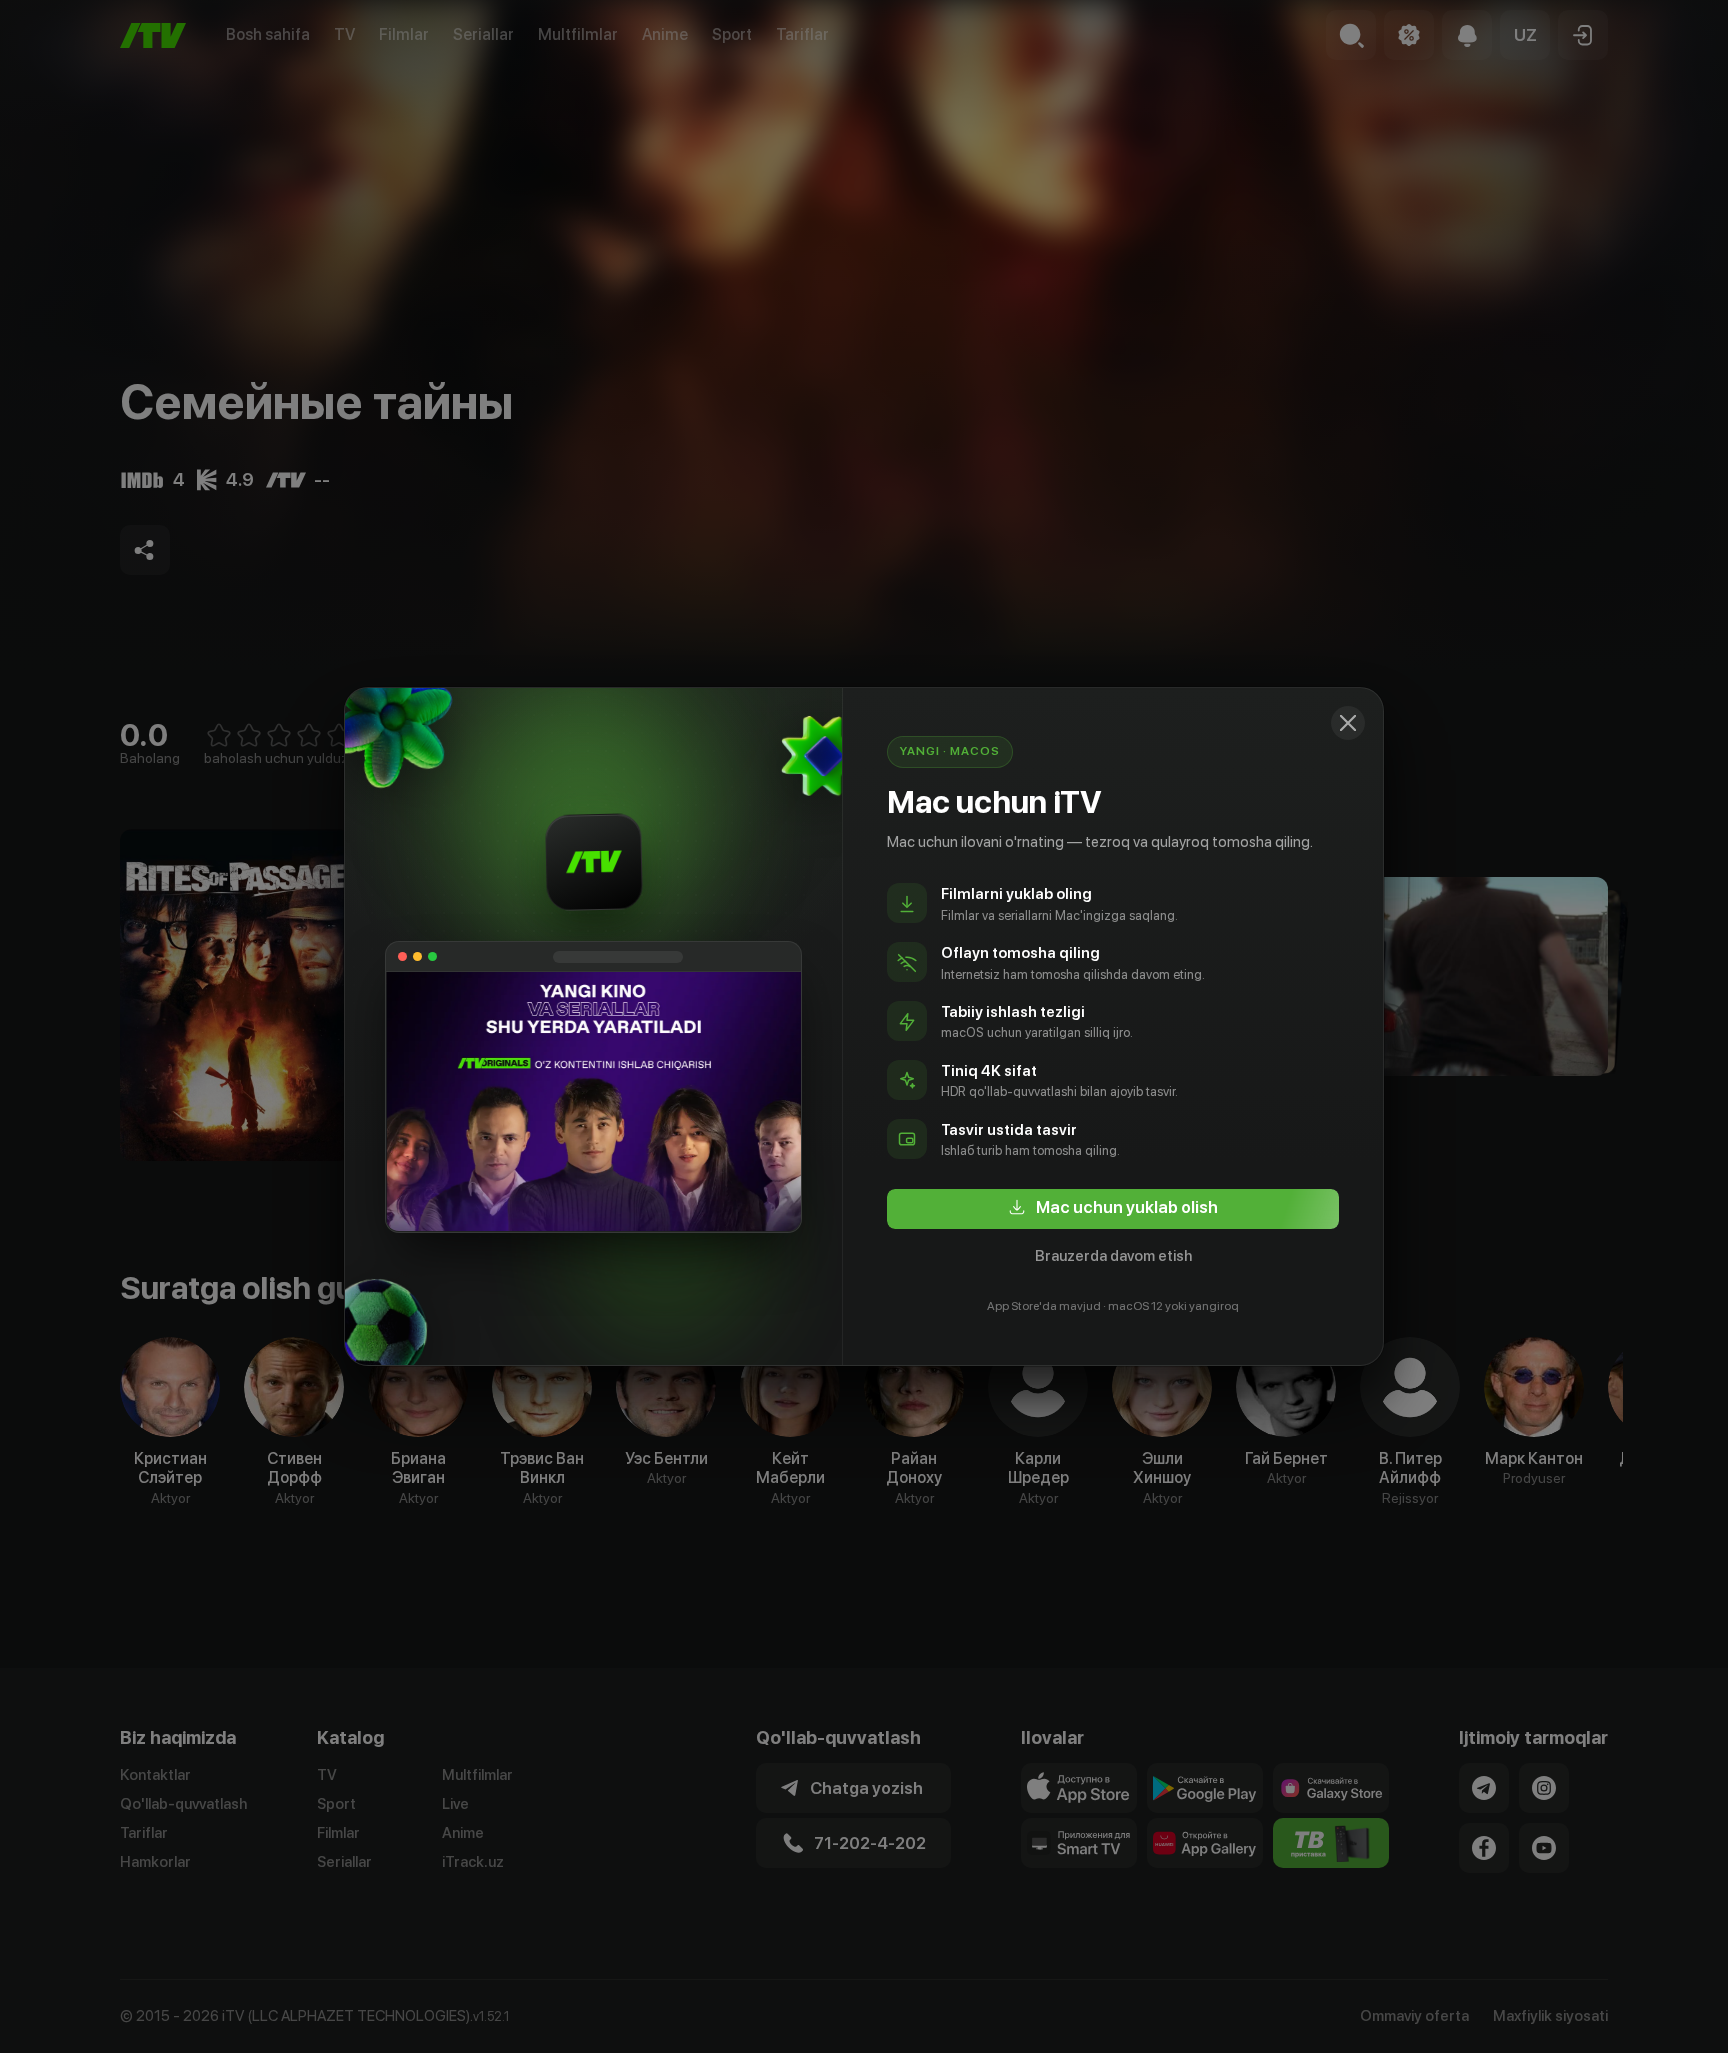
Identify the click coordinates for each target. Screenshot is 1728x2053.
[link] (1113, 1209)
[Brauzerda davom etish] (1348, 723)
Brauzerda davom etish (1113, 1256)
